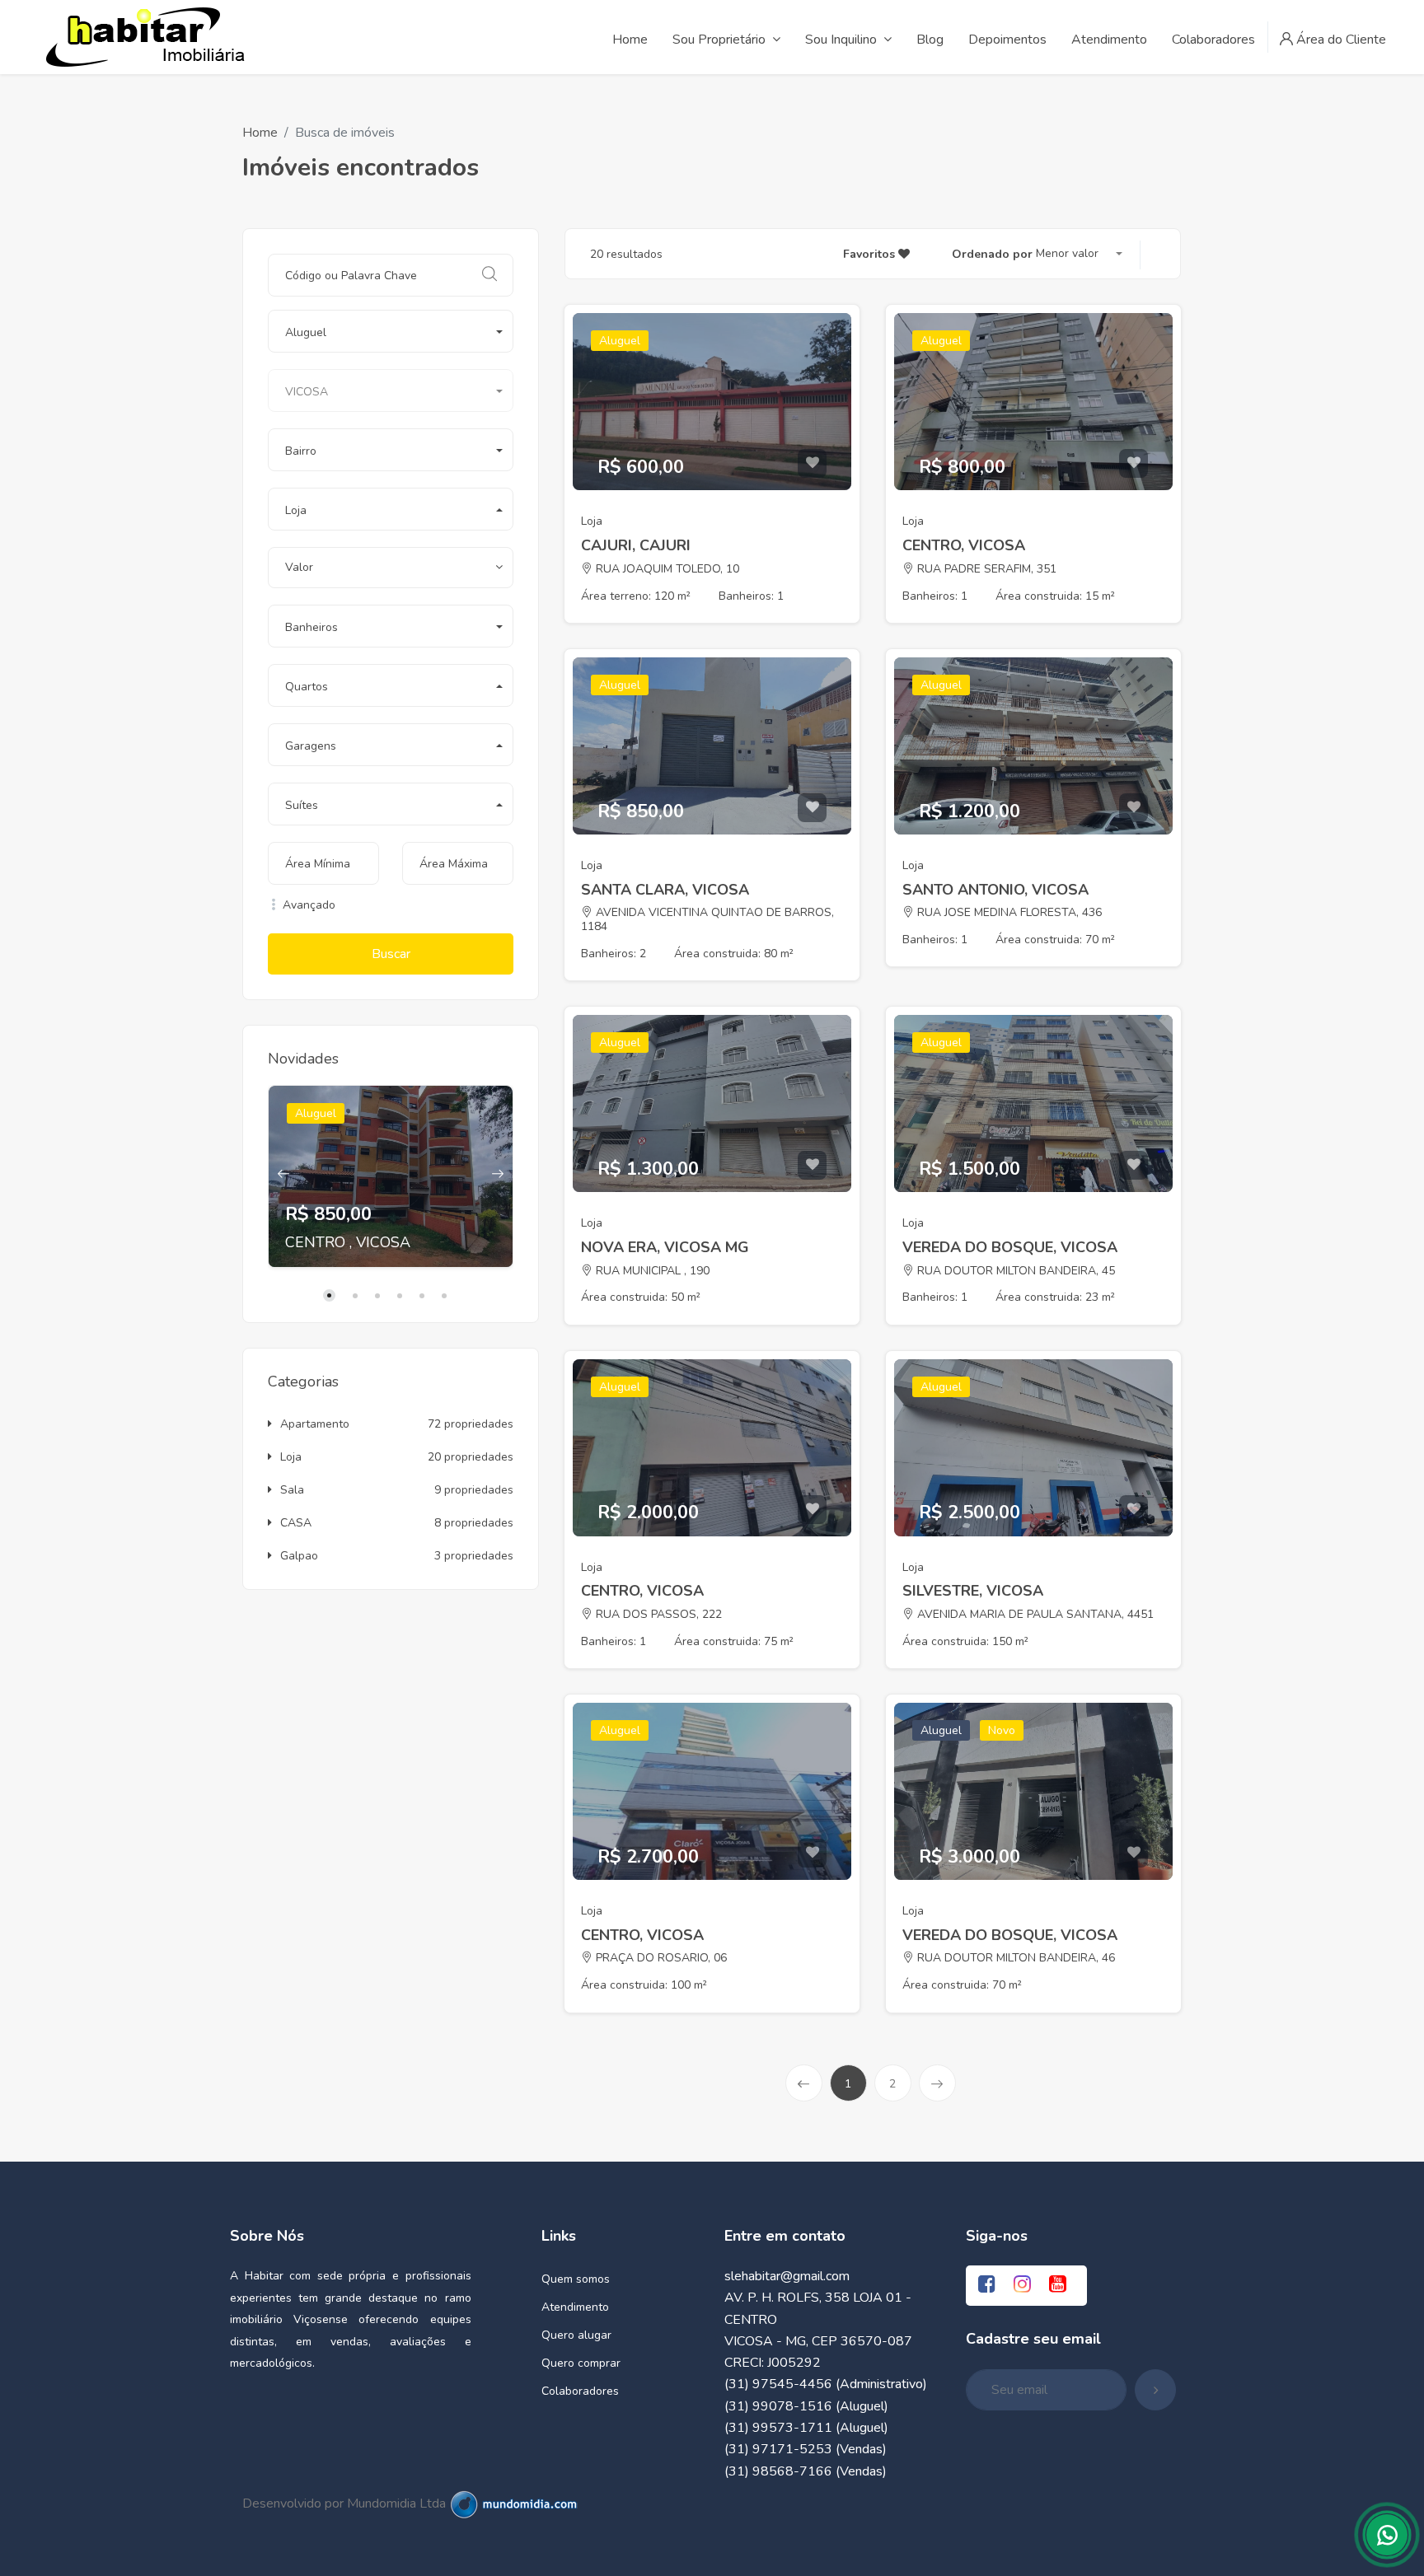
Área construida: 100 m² (644, 1985)
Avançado (307, 905)
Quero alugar (576, 2335)
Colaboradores (580, 2391)
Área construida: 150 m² (965, 1641)
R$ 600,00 (641, 467)
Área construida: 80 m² (734, 954)
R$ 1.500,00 (970, 1169)
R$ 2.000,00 (648, 1512)
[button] (391, 331)
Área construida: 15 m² (1055, 596)
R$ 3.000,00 (970, 1857)
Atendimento (575, 2307)
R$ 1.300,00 (648, 1169)
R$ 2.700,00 (648, 1857)
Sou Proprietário (719, 40)
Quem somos (576, 2279)
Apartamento (315, 1424)
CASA (296, 1523)
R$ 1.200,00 (970, 811)
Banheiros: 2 (614, 954)
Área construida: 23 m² (1055, 1297)
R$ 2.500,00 (970, 1512)
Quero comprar (581, 2363)
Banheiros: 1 (751, 596)
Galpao (299, 1556)
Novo (1002, 1730)
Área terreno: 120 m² (636, 596)
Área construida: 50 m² (641, 1297)
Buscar (391, 954)
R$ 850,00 (328, 1214)
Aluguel (316, 1113)
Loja (291, 1457)
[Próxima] (937, 2083)
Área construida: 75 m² (734, 1641)
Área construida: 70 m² (1055, 940)
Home (260, 133)
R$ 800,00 (962, 467)
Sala (292, 1490)
